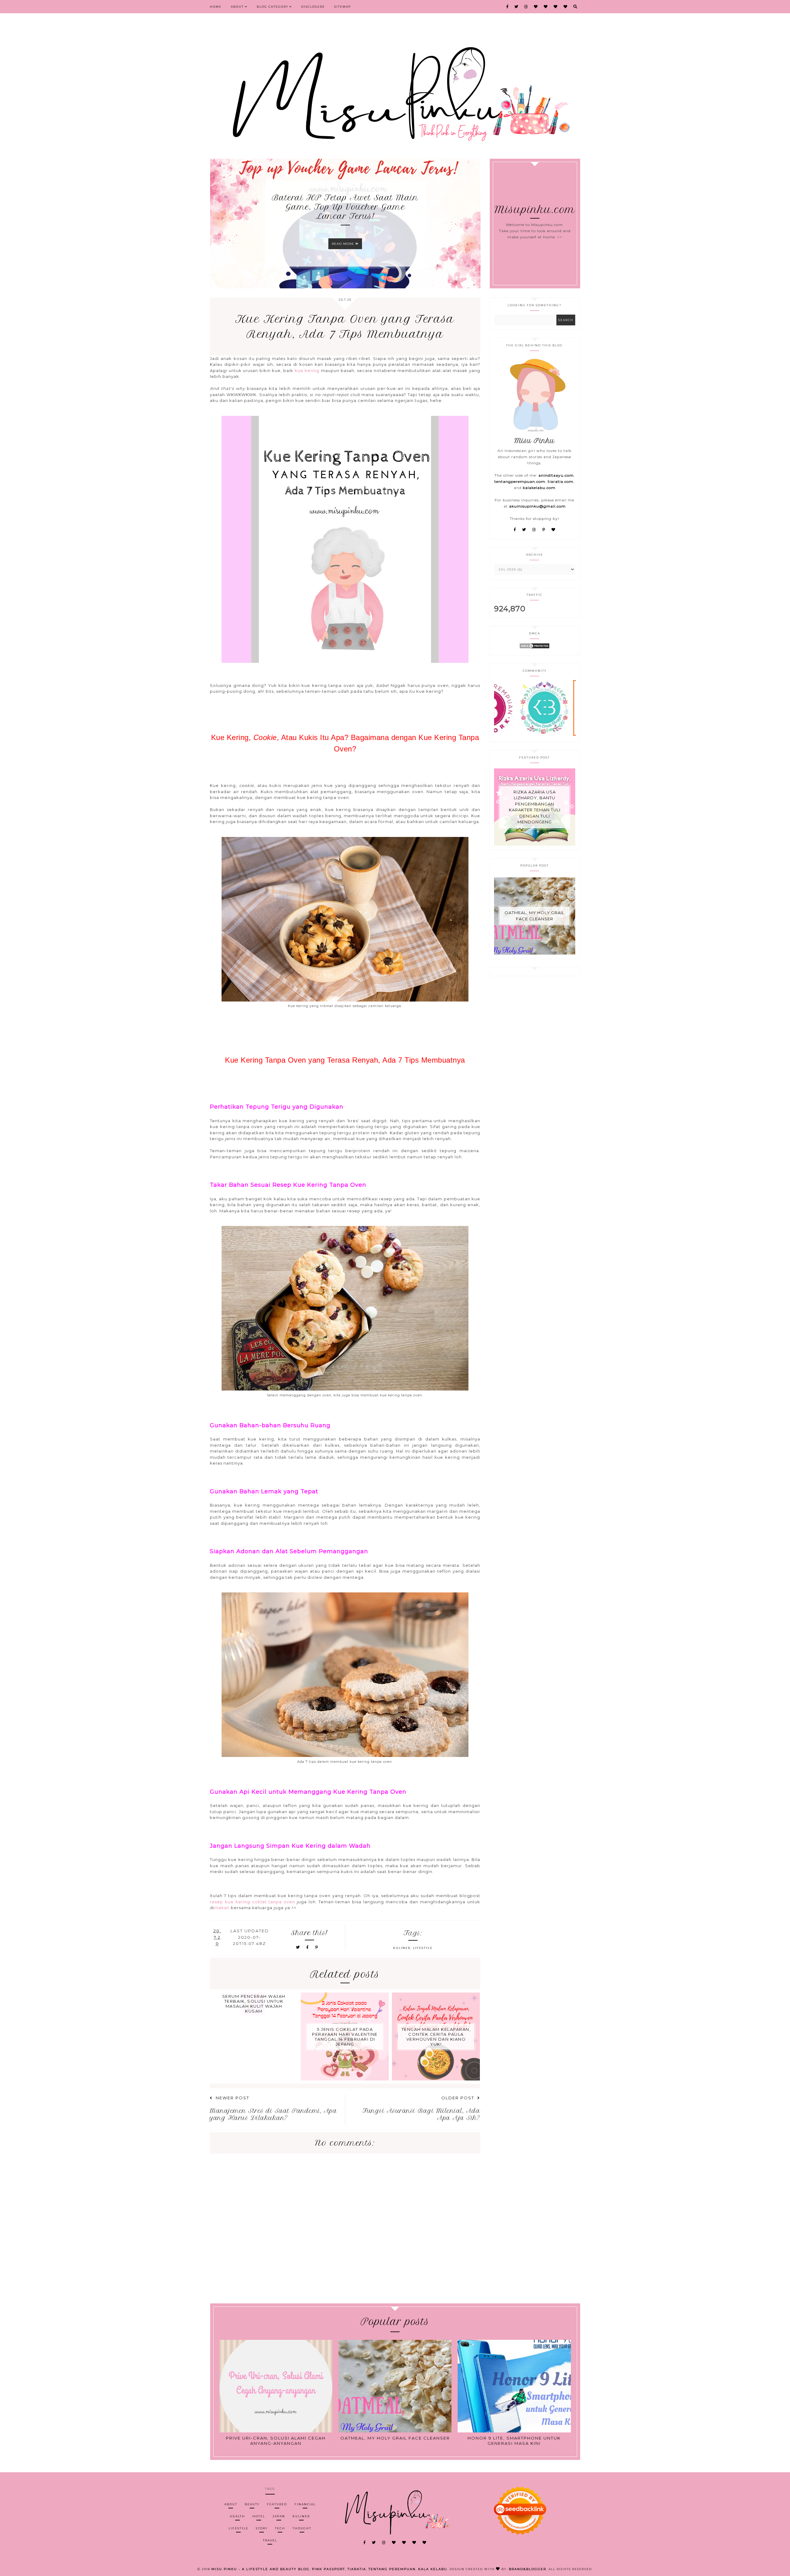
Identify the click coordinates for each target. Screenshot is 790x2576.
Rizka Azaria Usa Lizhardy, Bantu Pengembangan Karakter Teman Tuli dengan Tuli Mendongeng (535, 807)
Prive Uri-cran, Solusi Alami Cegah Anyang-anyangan (276, 2441)
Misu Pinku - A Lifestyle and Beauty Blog (260, 2569)
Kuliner (402, 1948)
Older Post (458, 2098)
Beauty (252, 2504)
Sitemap (343, 7)
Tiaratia (357, 2569)
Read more (344, 244)
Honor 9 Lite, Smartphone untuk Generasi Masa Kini (514, 2441)
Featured (277, 2504)
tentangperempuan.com (520, 481)
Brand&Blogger (528, 2569)
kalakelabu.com (539, 488)
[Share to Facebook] (308, 1947)
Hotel (259, 2516)
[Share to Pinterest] (317, 1947)
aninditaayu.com (556, 475)
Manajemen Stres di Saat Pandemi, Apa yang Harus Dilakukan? (273, 2114)
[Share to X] (298, 1947)
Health (237, 2516)
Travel (270, 2540)
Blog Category (273, 7)
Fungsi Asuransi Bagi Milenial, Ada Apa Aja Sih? (421, 2114)
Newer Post (233, 2098)
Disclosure (313, 7)
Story (262, 2528)
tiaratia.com (561, 481)
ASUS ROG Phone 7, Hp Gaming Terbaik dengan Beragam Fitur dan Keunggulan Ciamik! (345, 207)
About (238, 7)
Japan (279, 2516)
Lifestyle (423, 1948)
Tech (280, 2528)
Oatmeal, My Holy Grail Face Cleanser (534, 916)
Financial (305, 2504)
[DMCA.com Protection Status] (534, 648)
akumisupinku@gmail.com (537, 506)
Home (216, 7)
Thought (302, 2528)
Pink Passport (328, 2569)
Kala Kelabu (433, 2569)
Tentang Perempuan (392, 2569)
